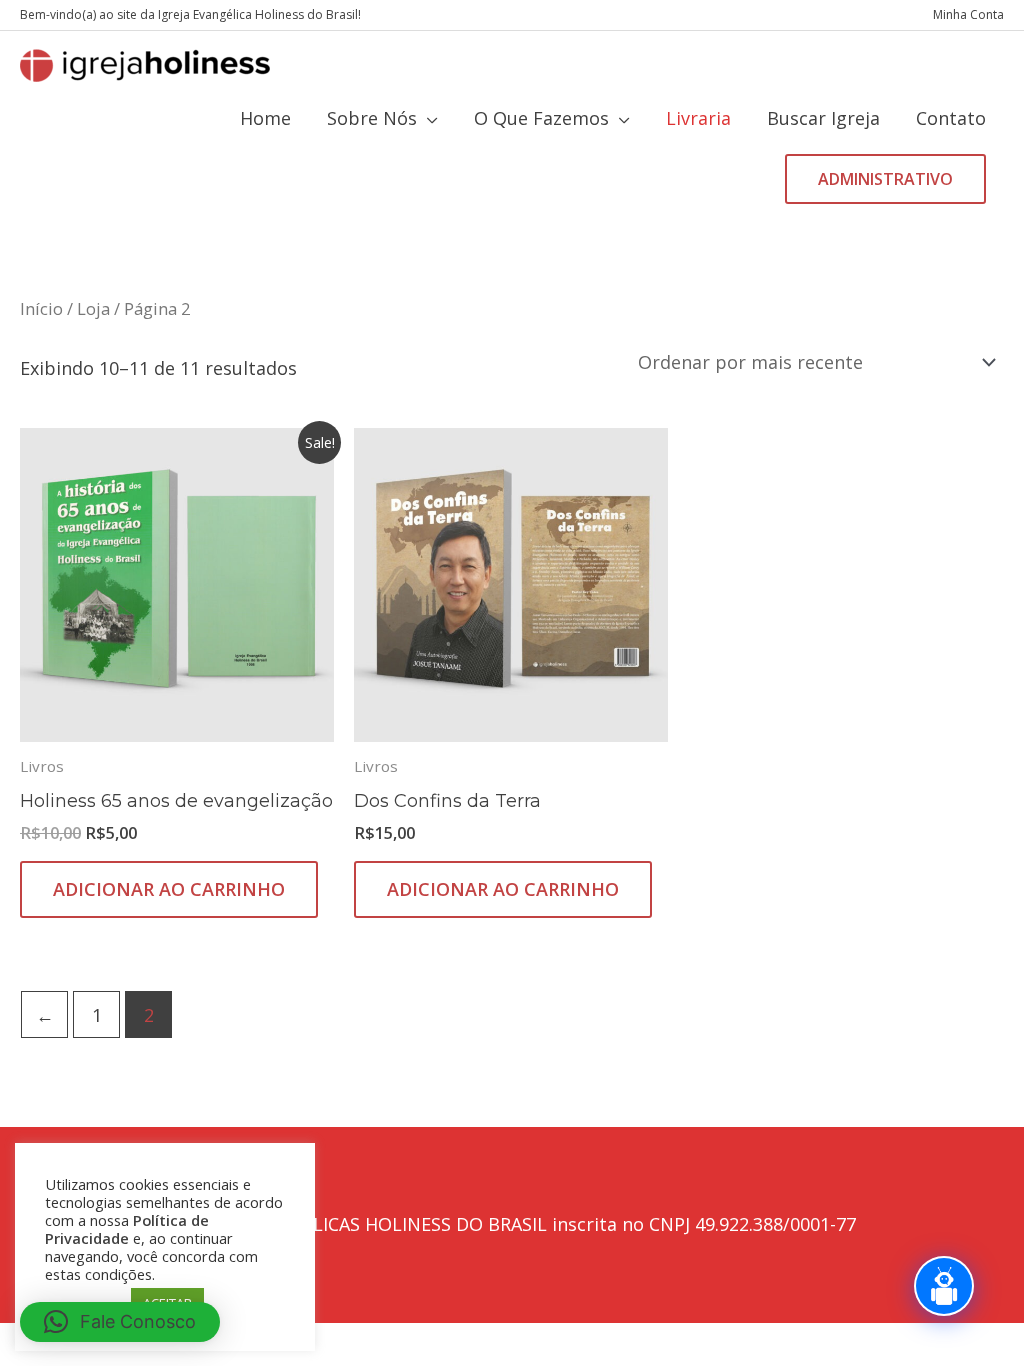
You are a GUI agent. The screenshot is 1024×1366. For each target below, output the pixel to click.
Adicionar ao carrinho (169, 889)
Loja (93, 308)
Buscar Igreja (823, 118)
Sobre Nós (372, 118)
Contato (951, 118)
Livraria (698, 118)
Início (41, 308)
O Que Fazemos (541, 118)
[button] (885, 179)
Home (265, 118)
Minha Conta (968, 14)
